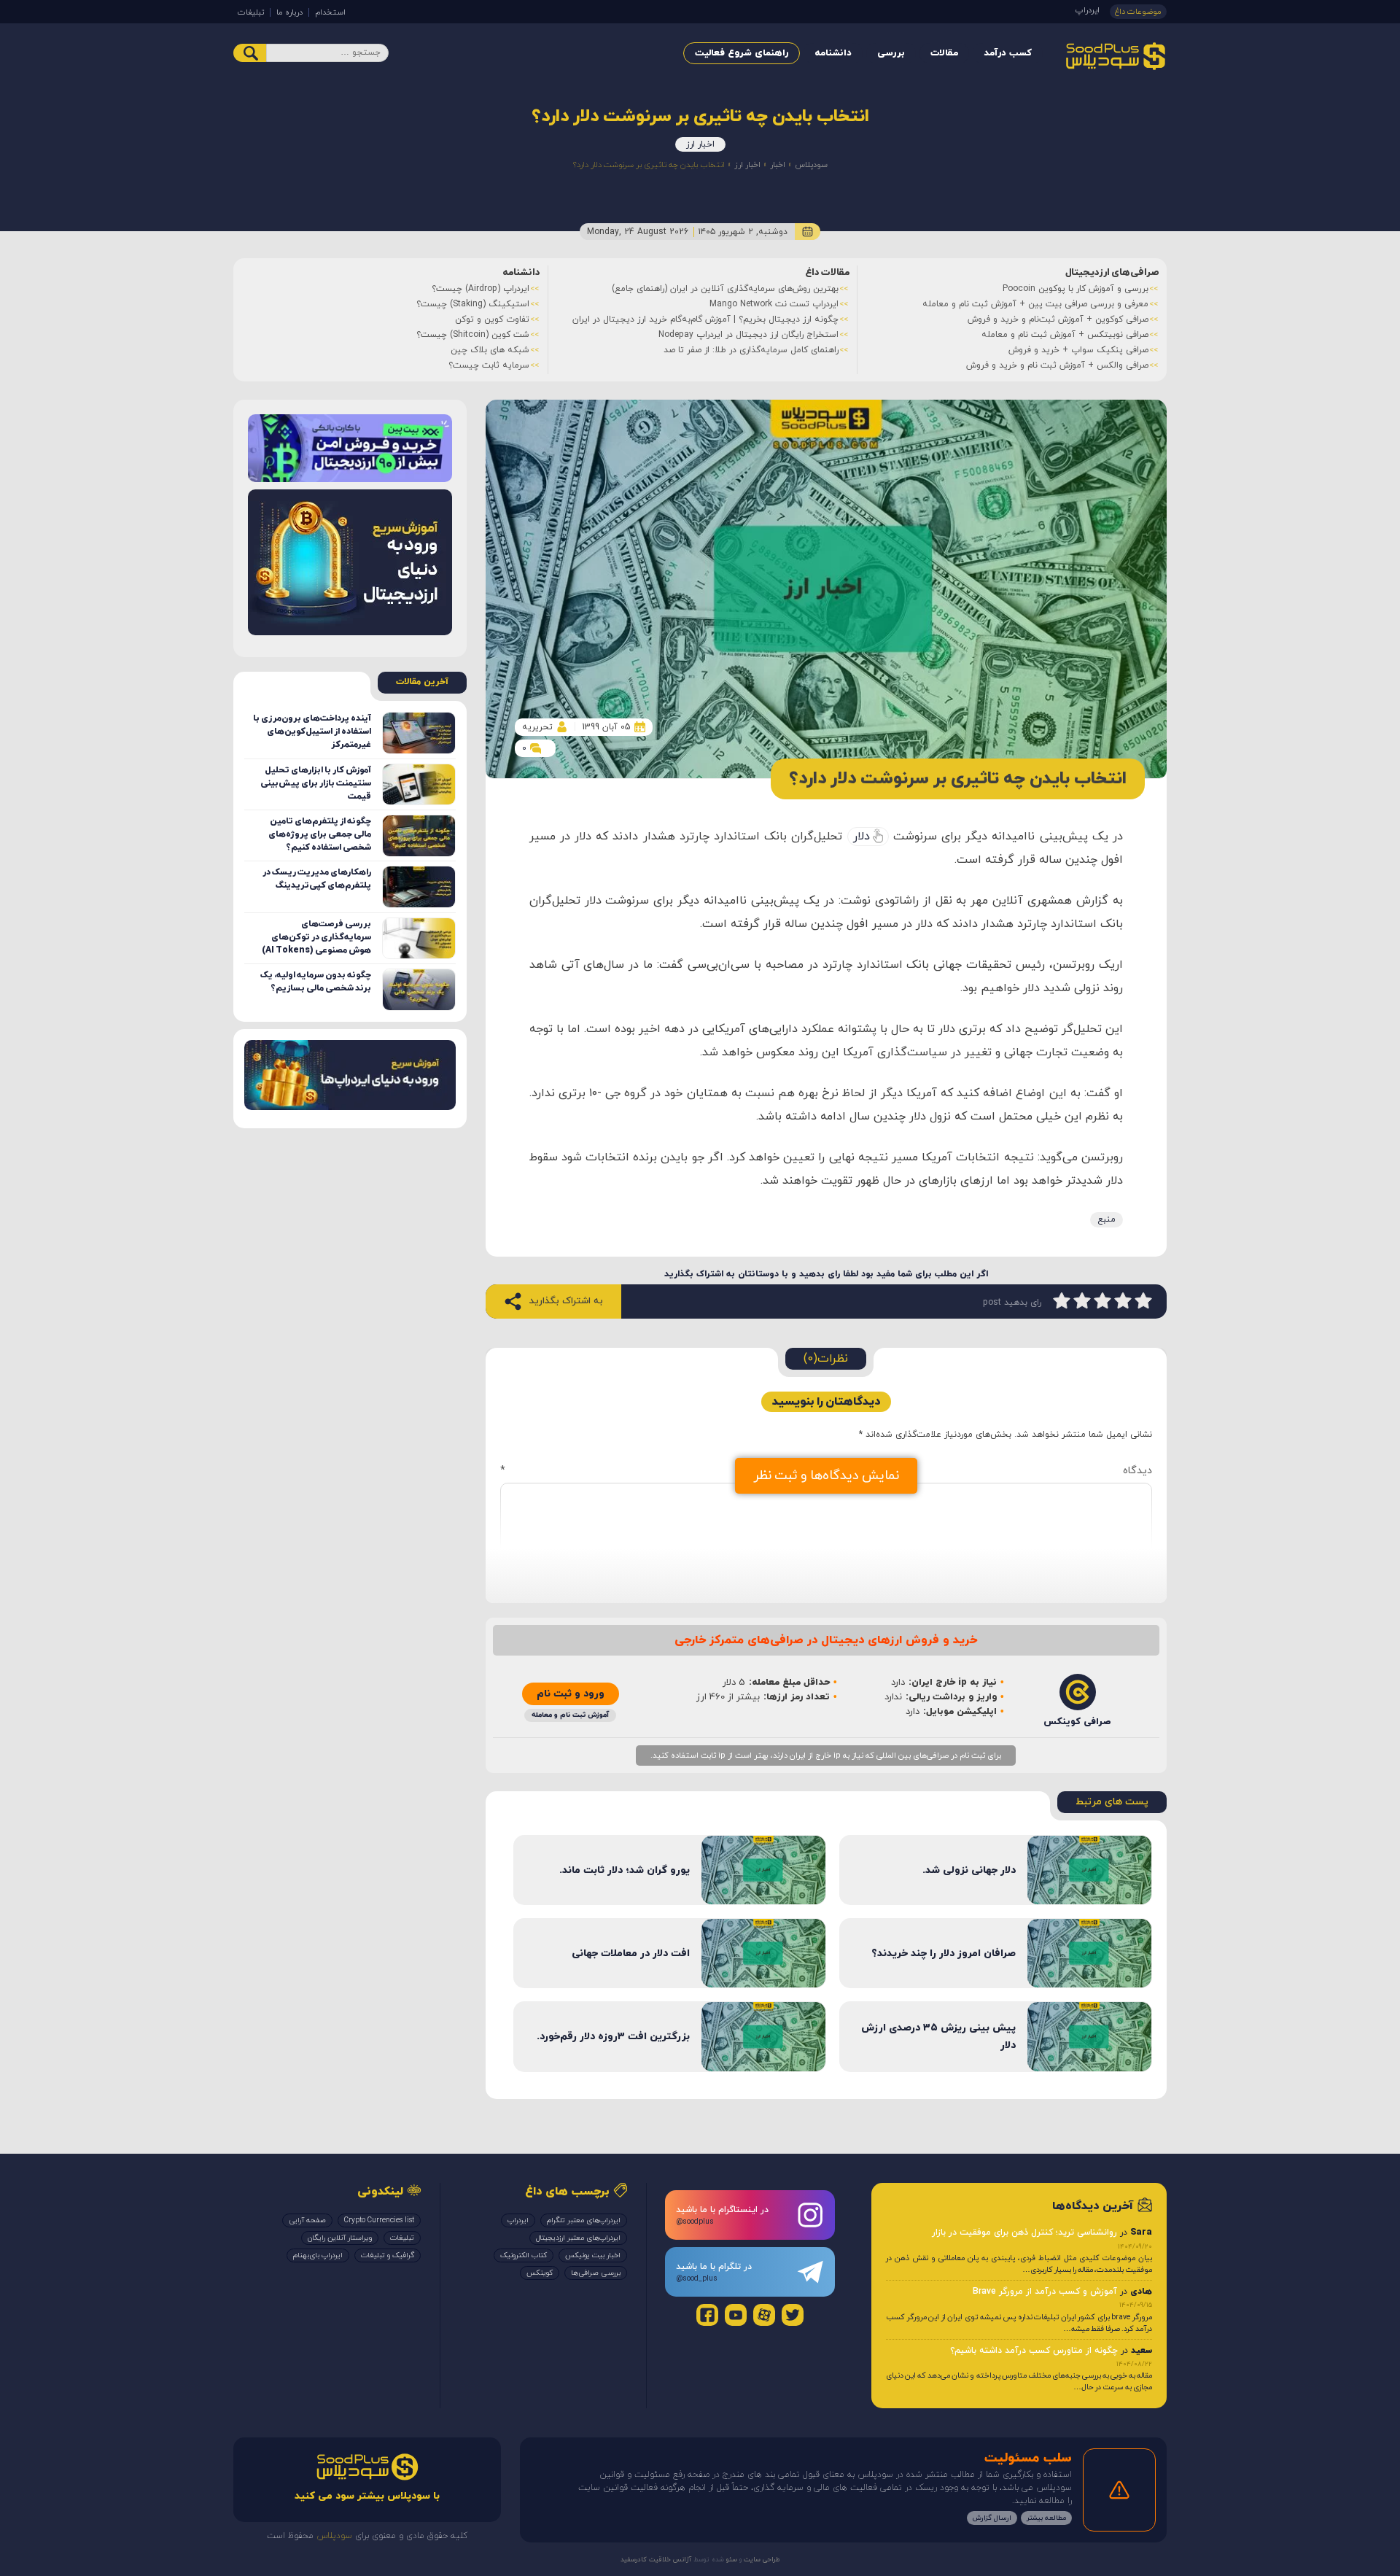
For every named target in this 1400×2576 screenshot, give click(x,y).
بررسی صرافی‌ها (596, 2273)
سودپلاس (811, 165)
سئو (731, 2560)
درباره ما (289, 12)
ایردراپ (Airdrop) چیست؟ (481, 289)
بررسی (891, 53)
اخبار (778, 165)
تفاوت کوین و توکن (492, 319)
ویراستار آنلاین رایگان (340, 2238)
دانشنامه (833, 53)
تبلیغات (251, 12)
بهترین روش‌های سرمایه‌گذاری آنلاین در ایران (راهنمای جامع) (725, 289)
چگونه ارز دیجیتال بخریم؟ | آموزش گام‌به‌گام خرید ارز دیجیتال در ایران (705, 319)
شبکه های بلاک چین (490, 350)
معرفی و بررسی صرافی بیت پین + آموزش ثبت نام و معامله (1035, 304)
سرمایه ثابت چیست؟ (489, 365)
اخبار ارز (700, 144)
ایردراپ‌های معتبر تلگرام (584, 2220)
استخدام (330, 12)
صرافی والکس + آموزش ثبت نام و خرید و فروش (1057, 365)
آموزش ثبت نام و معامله (570, 1715)
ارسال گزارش (992, 2519)
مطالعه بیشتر (1046, 2519)
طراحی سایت (761, 2560)
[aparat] (764, 2315)
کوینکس (540, 2273)
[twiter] (793, 2315)
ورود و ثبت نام (571, 1694)
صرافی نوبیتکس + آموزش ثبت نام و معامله (1065, 335)
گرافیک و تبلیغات (388, 2255)
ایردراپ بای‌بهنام (318, 2255)
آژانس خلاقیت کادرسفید (656, 2560)
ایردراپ (1088, 10)
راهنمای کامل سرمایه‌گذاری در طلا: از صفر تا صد (751, 350)
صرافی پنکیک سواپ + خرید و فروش (1078, 350)
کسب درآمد (1008, 53)
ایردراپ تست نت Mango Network (774, 304)
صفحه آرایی (307, 2220)
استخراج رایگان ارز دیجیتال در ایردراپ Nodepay (748, 335)
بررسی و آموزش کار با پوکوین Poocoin (1076, 289)
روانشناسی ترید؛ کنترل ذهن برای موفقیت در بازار (1024, 2232)
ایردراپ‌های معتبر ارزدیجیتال (578, 2238)
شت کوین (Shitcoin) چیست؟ (473, 335)
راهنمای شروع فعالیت (742, 53)
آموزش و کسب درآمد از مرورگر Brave (1045, 2292)
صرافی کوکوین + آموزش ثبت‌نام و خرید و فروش (1058, 319)
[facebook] (707, 2315)
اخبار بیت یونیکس (593, 2255)
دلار (862, 837)
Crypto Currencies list (379, 2220)
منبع (1107, 1219)
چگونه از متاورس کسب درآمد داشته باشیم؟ (1034, 2351)
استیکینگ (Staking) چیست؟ (473, 304)
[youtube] (736, 2315)
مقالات (944, 53)
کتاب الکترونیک (524, 2255)
